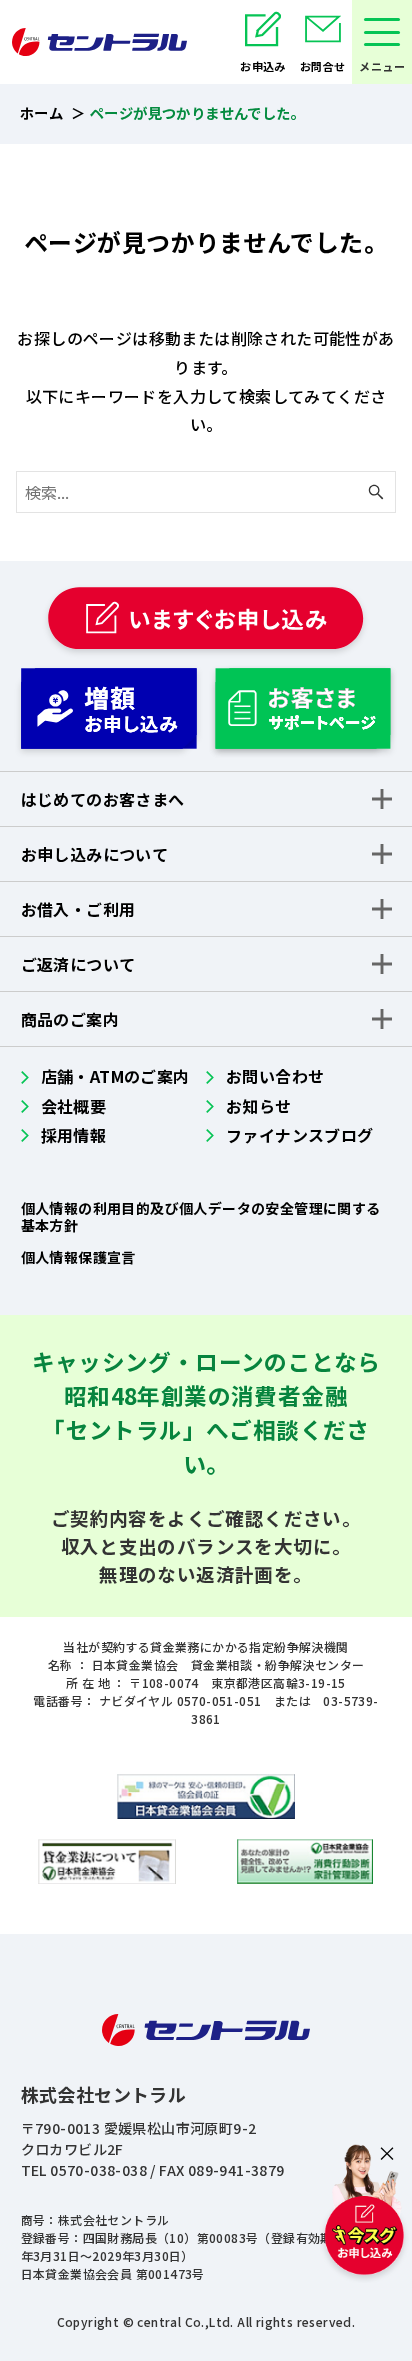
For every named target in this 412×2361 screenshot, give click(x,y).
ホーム (41, 112)
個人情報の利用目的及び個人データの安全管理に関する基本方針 (201, 1216)
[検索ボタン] (376, 492)
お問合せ (323, 66)
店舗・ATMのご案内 (115, 1076)
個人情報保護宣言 (78, 1257)
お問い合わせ (275, 1076)
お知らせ (259, 1106)
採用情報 (74, 1135)
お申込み (263, 66)
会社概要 (74, 1106)
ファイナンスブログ (300, 1135)
